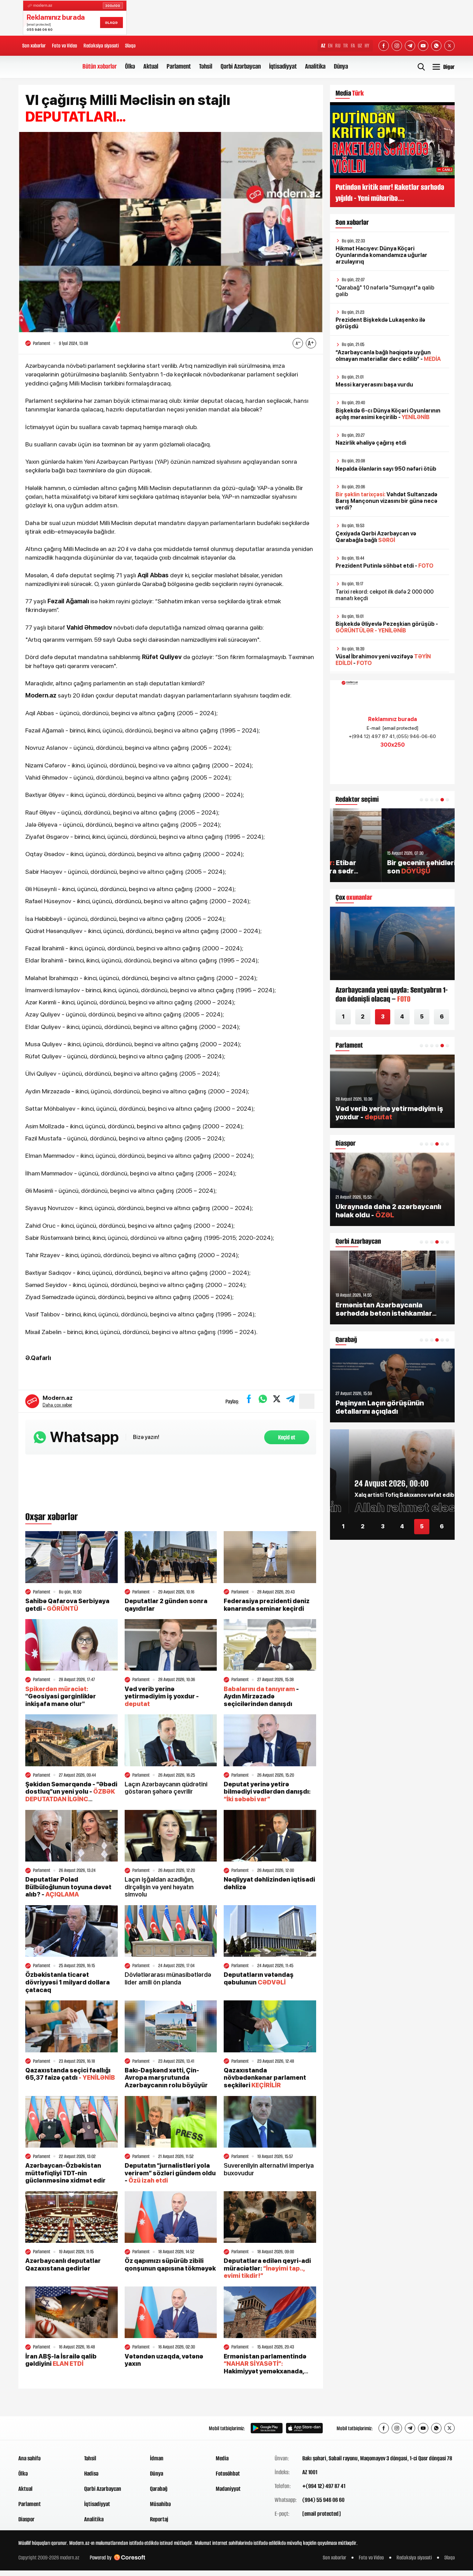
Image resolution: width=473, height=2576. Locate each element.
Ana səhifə (29, 2458)
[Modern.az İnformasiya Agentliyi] (45, 2428)
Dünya (341, 66)
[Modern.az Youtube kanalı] (423, 46)
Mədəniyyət (228, 2489)
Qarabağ (159, 2489)
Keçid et (287, 1437)
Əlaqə (130, 46)
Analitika (315, 66)
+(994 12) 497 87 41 (324, 2486)
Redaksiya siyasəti (101, 46)
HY (367, 46)
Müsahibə (160, 2504)
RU (338, 46)
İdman (157, 2458)
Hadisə (91, 2473)
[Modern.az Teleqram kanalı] (410, 46)
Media (222, 2458)
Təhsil (206, 66)
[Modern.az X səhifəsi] (449, 46)
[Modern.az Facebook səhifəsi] (384, 46)
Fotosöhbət (228, 2473)
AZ (323, 46)
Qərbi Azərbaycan (241, 66)
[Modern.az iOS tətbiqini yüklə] (304, 2428)
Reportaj (159, 2519)
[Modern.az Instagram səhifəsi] (397, 46)
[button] (421, 800)
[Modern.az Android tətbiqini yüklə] (267, 2428)
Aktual (151, 66)
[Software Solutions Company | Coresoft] (130, 2557)
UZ (360, 46)
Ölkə (130, 66)
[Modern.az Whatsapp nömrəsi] (436, 46)
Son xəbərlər (34, 46)
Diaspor (26, 2519)
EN (330, 46)
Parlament (179, 66)
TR (346, 46)
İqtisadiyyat (283, 66)
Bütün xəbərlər (100, 66)
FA (353, 46)
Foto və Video (65, 46)
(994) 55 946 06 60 (323, 2500)
